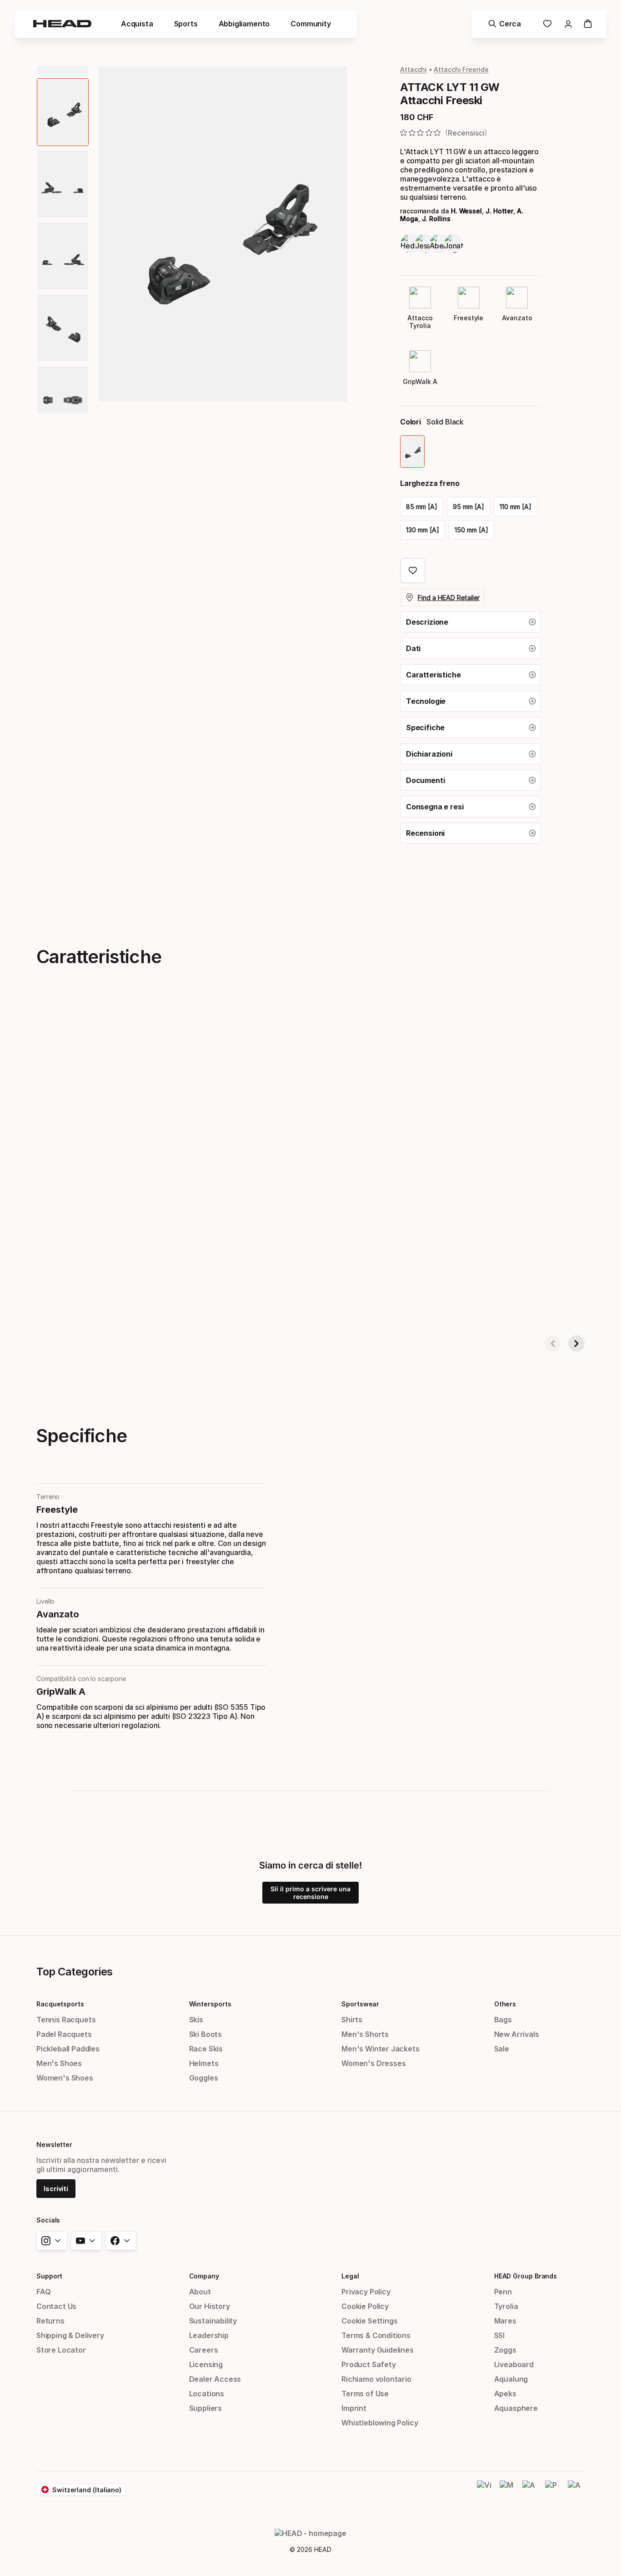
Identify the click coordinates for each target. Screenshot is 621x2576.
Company (204, 2276)
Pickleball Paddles (68, 2049)
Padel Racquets (64, 2034)
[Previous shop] (553, 1344)
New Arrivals (517, 2034)
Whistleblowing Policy (380, 2423)
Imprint (354, 2408)
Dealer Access (215, 2379)
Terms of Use (365, 2394)
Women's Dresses (373, 2063)
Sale (502, 2049)
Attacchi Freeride (461, 69)
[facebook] (121, 2241)
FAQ (43, 2292)
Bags (503, 2020)
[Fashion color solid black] (412, 452)
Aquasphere (516, 2408)
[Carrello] (588, 24)
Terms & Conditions (376, 2335)
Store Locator (61, 2350)
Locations (207, 2394)
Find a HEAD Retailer (449, 598)
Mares (505, 2321)
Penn (503, 2292)
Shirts (352, 2020)
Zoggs (505, 2350)
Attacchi (413, 69)
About (200, 2292)
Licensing (206, 2364)
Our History (210, 2306)
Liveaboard (514, 2364)
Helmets (204, 2063)
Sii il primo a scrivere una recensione (310, 1893)
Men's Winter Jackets (380, 2049)
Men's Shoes (59, 2063)
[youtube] (86, 2241)
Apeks (505, 2394)
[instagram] (52, 2241)
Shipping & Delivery (70, 2335)
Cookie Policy (365, 2306)
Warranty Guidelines (378, 2350)
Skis (196, 2020)
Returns (50, 2321)
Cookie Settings (369, 2321)
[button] (471, 622)
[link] (547, 24)
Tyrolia (506, 2306)
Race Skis (206, 2049)
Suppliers (205, 2408)
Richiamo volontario (376, 2379)
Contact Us (56, 2306)
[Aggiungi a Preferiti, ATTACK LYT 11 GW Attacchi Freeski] (413, 571)
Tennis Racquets (66, 2020)
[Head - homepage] (62, 24)
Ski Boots (205, 2034)
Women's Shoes (65, 2078)
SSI (499, 2335)
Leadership (209, 2335)
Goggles (204, 2078)
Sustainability (213, 2321)
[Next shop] (576, 1344)
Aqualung (511, 2379)
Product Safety (369, 2364)
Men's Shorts (365, 2034)
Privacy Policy (366, 2292)
